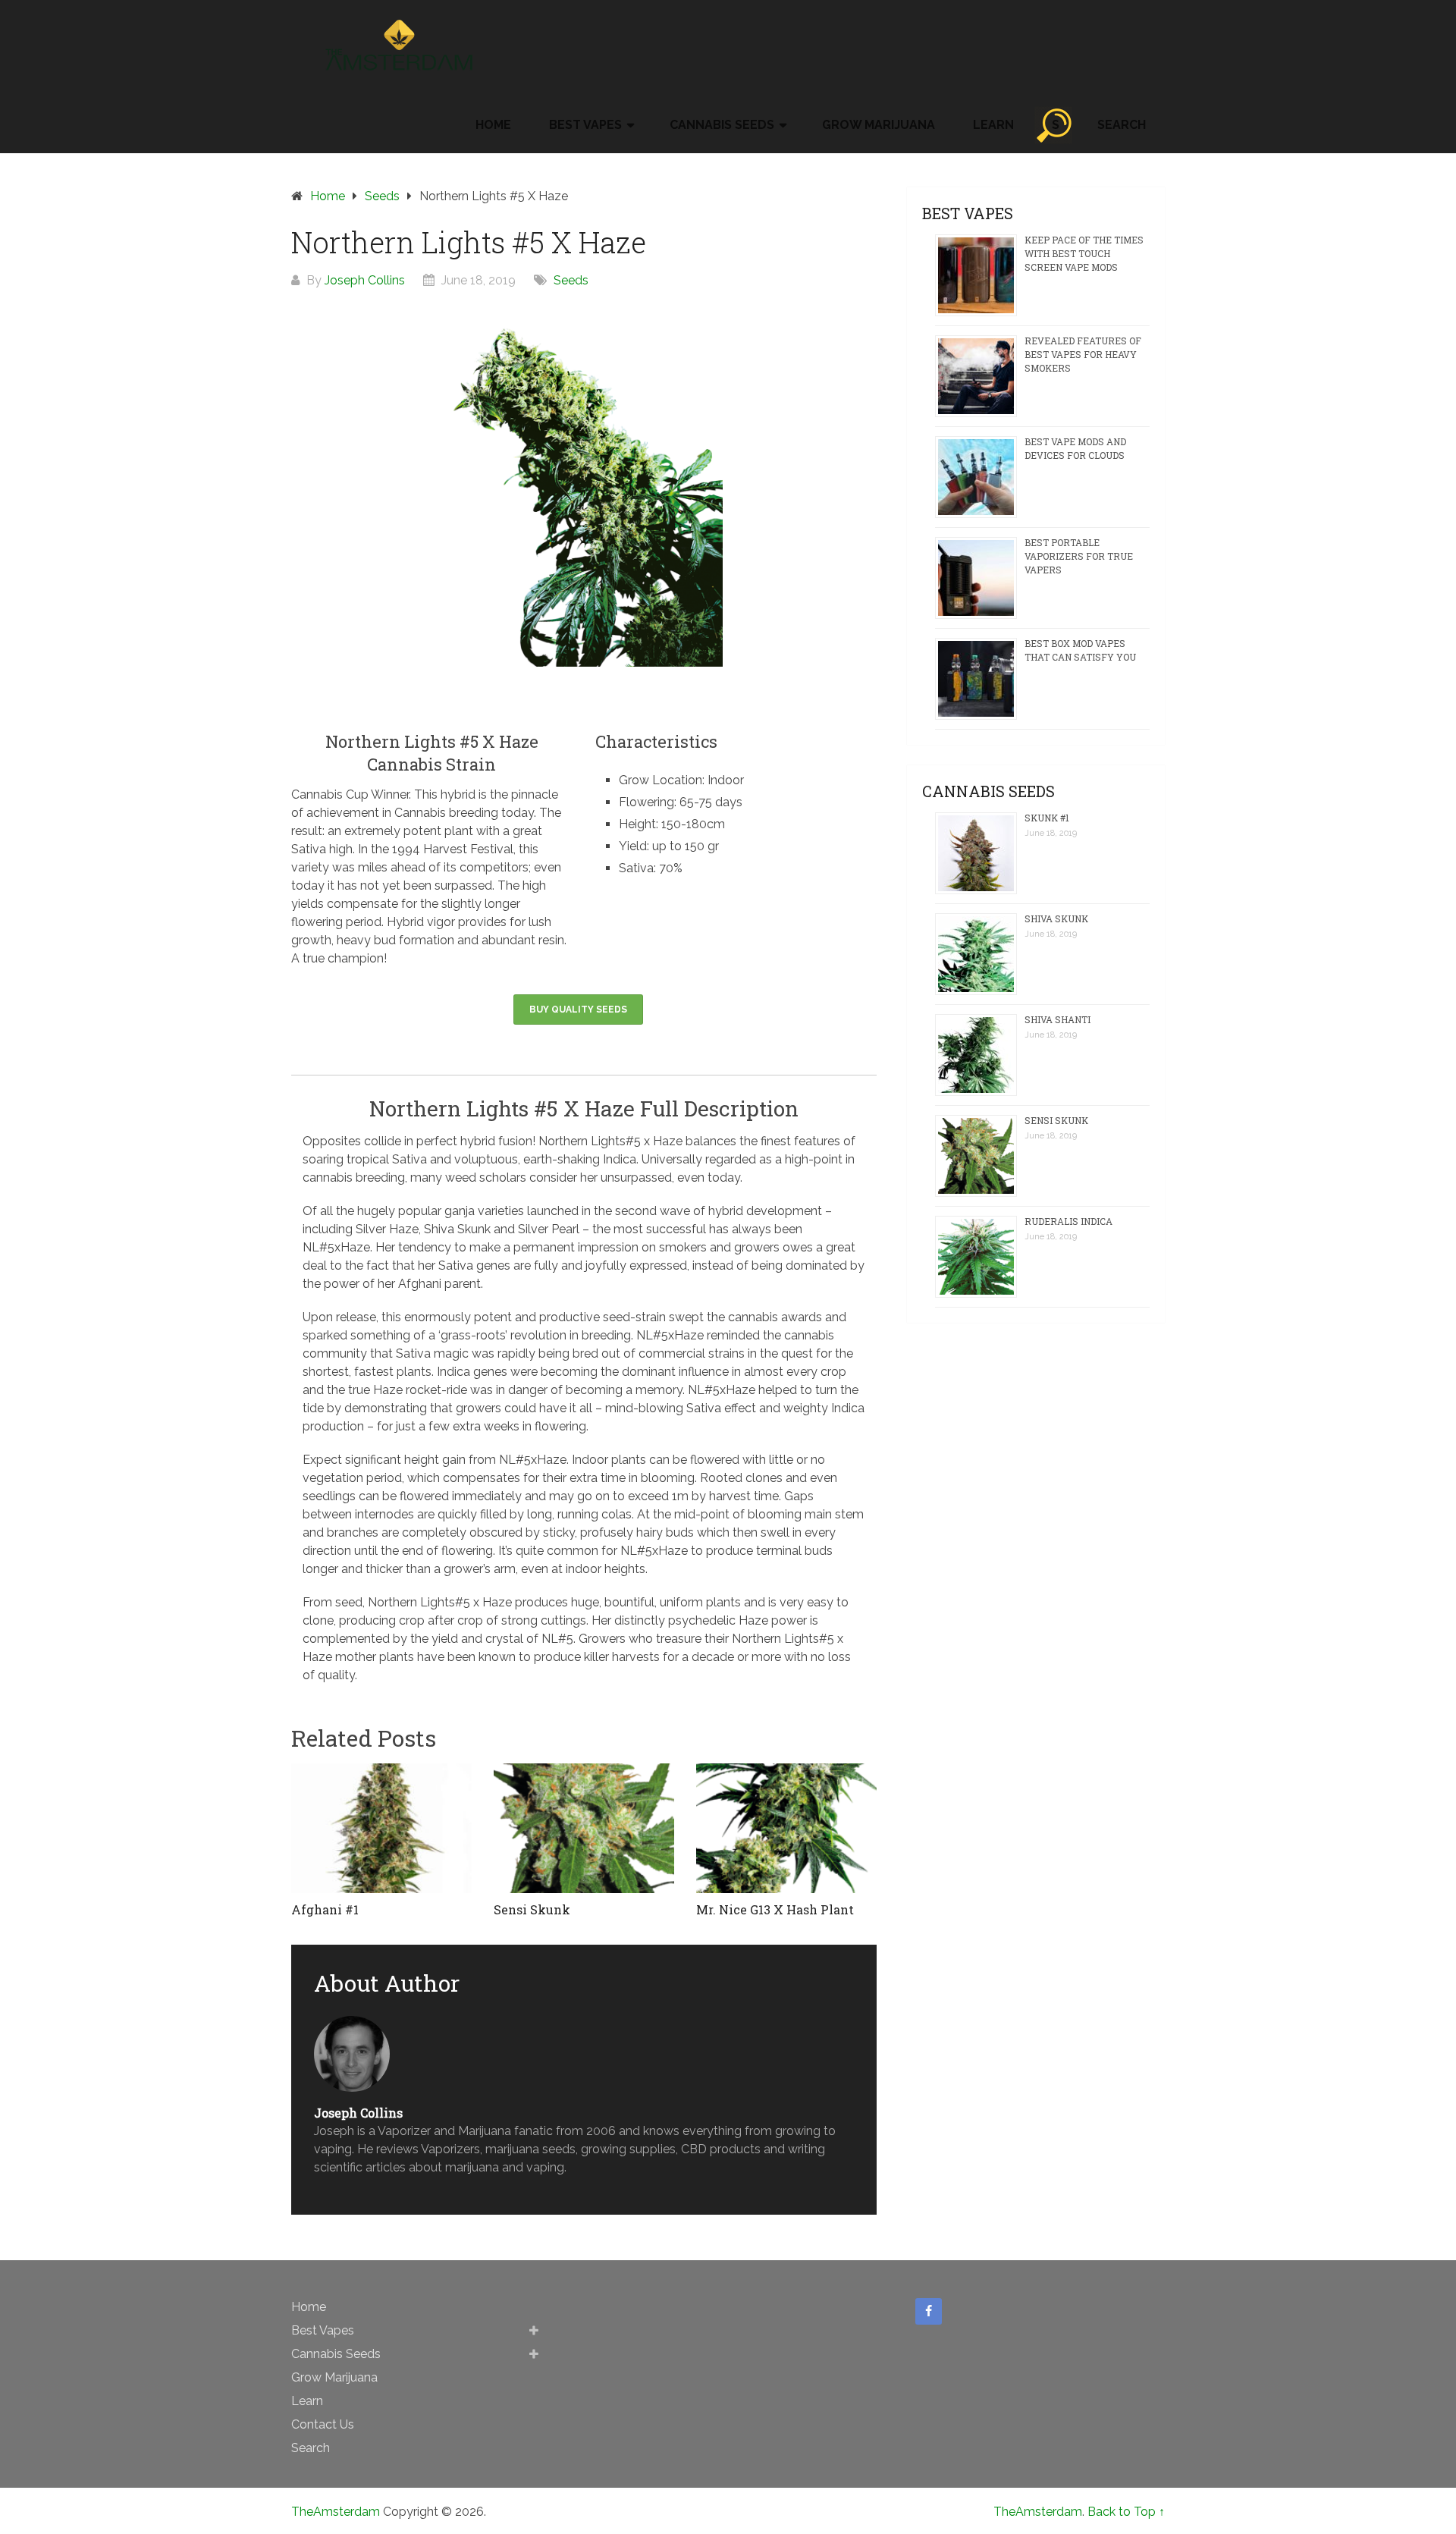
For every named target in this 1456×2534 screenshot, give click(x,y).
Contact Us (323, 2424)
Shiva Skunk (1056, 918)
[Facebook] (929, 2312)
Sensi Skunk (1056, 1120)
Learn (993, 125)
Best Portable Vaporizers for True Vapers (1079, 556)
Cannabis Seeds (722, 125)
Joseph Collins (365, 280)
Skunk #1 (1047, 818)
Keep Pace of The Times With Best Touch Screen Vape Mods (1084, 253)
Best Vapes (585, 125)
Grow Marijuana (879, 125)
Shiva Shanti (1057, 1019)
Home (493, 125)
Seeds (382, 196)
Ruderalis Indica (1068, 1221)
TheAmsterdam (336, 2512)
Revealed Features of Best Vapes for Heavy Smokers (1083, 354)
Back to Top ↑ (1126, 2512)
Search (1122, 125)
